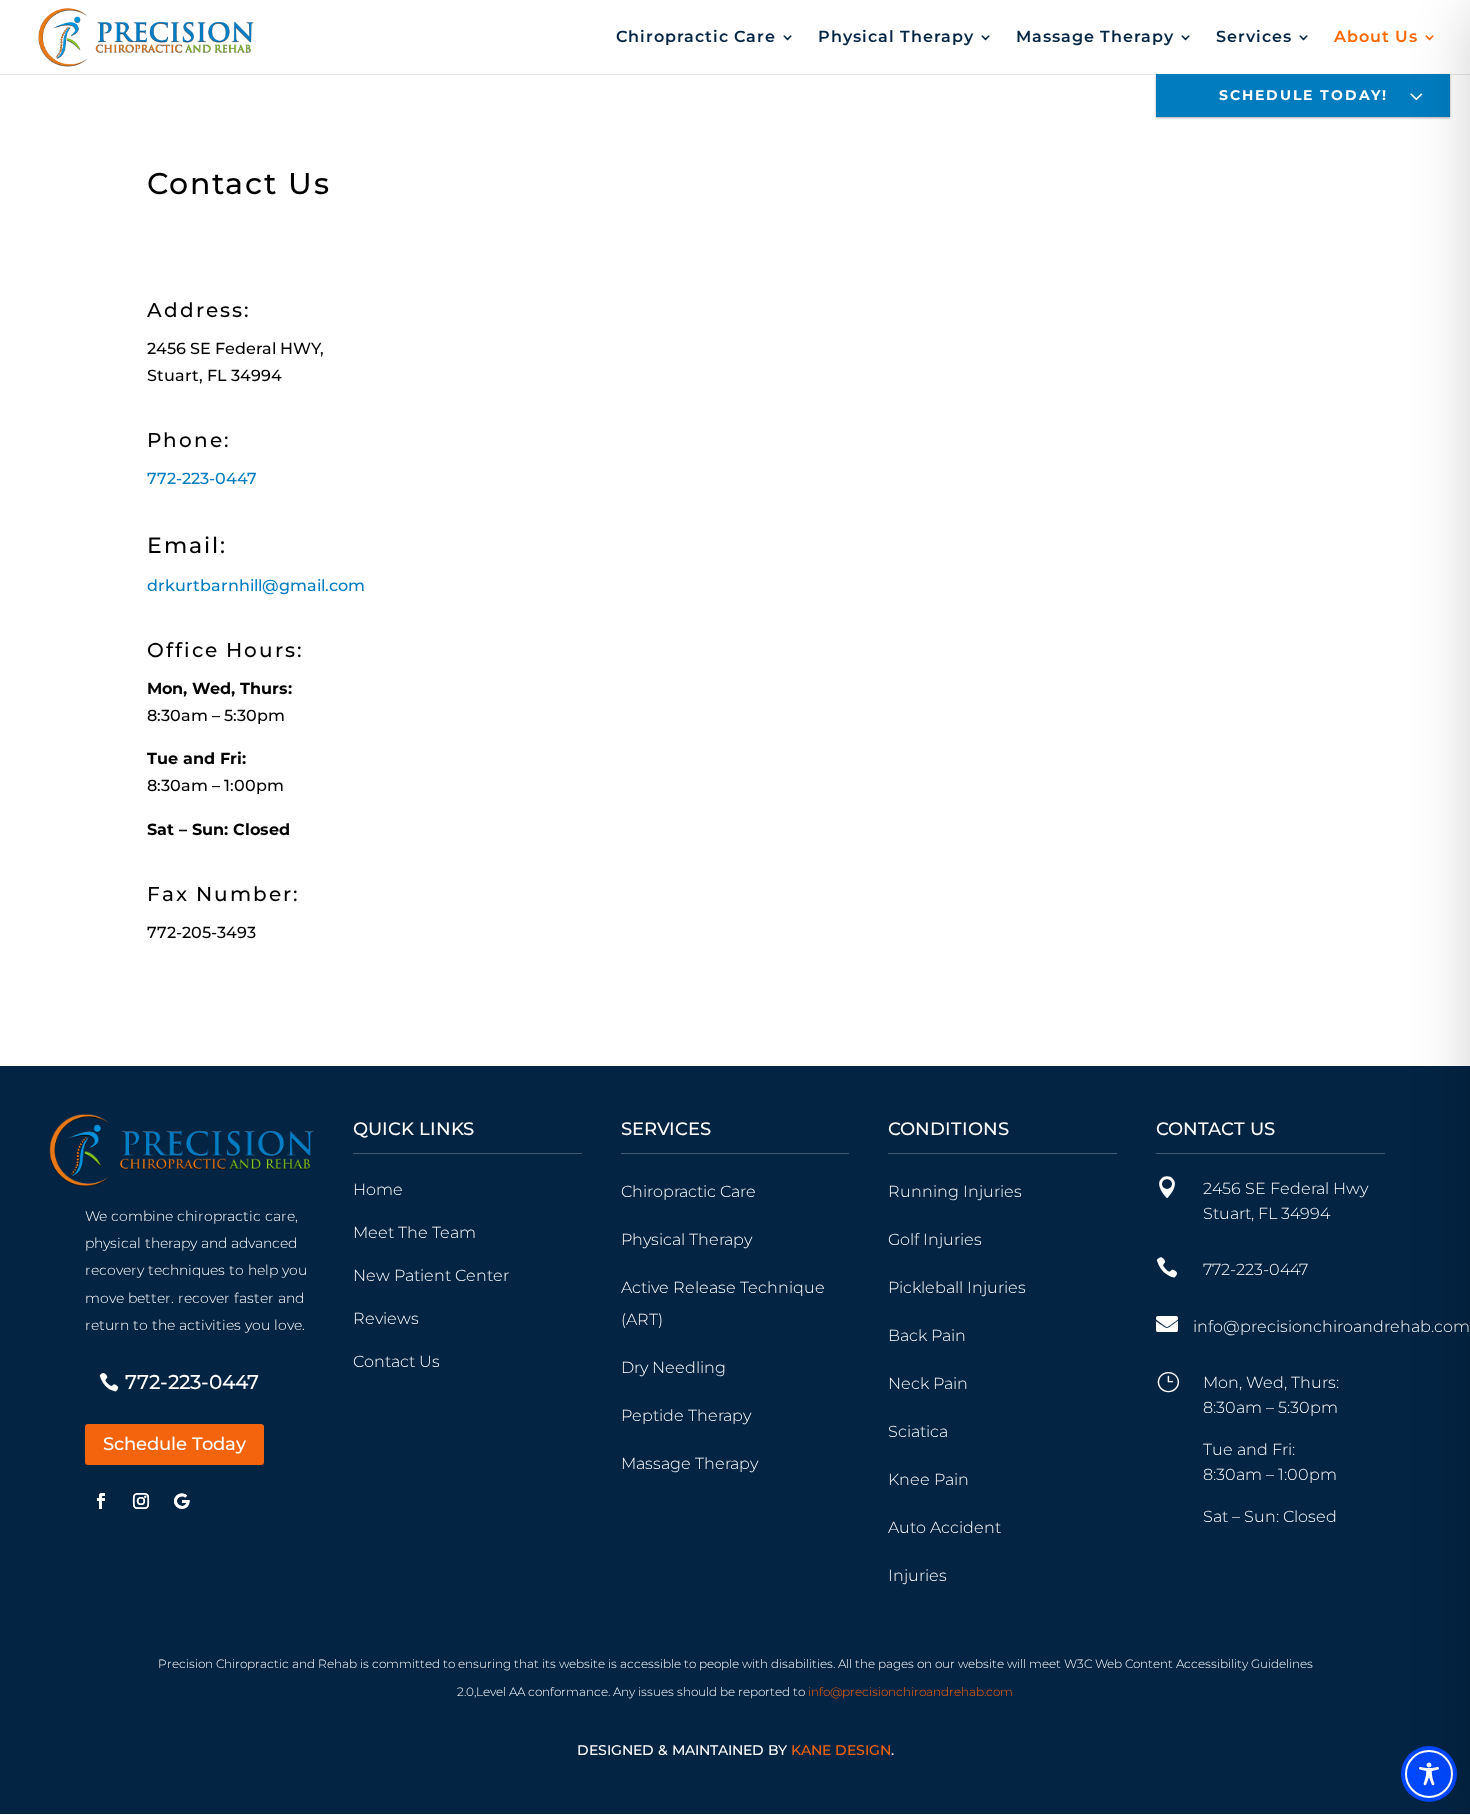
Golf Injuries (935, 1239)
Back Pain (927, 1335)
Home (378, 1189)
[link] (256, 585)
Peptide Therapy (686, 1415)
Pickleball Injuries (957, 1287)
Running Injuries (955, 1191)
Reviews (386, 1318)
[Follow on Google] (181, 1501)
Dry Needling (673, 1367)
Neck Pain (928, 1383)
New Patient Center (431, 1275)
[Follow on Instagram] (141, 1501)
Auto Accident (944, 1527)
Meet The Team (414, 1232)
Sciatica (918, 1431)
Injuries (917, 1575)
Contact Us (396, 1361)
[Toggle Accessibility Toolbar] (1429, 1774)
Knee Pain (928, 1479)
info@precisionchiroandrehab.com (1331, 1326)
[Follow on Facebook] (101, 1501)
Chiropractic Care (696, 38)
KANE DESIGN (841, 1750)
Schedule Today (174, 1444)
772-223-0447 (202, 478)
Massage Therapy (689, 1463)
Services (1254, 38)
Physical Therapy (896, 38)
